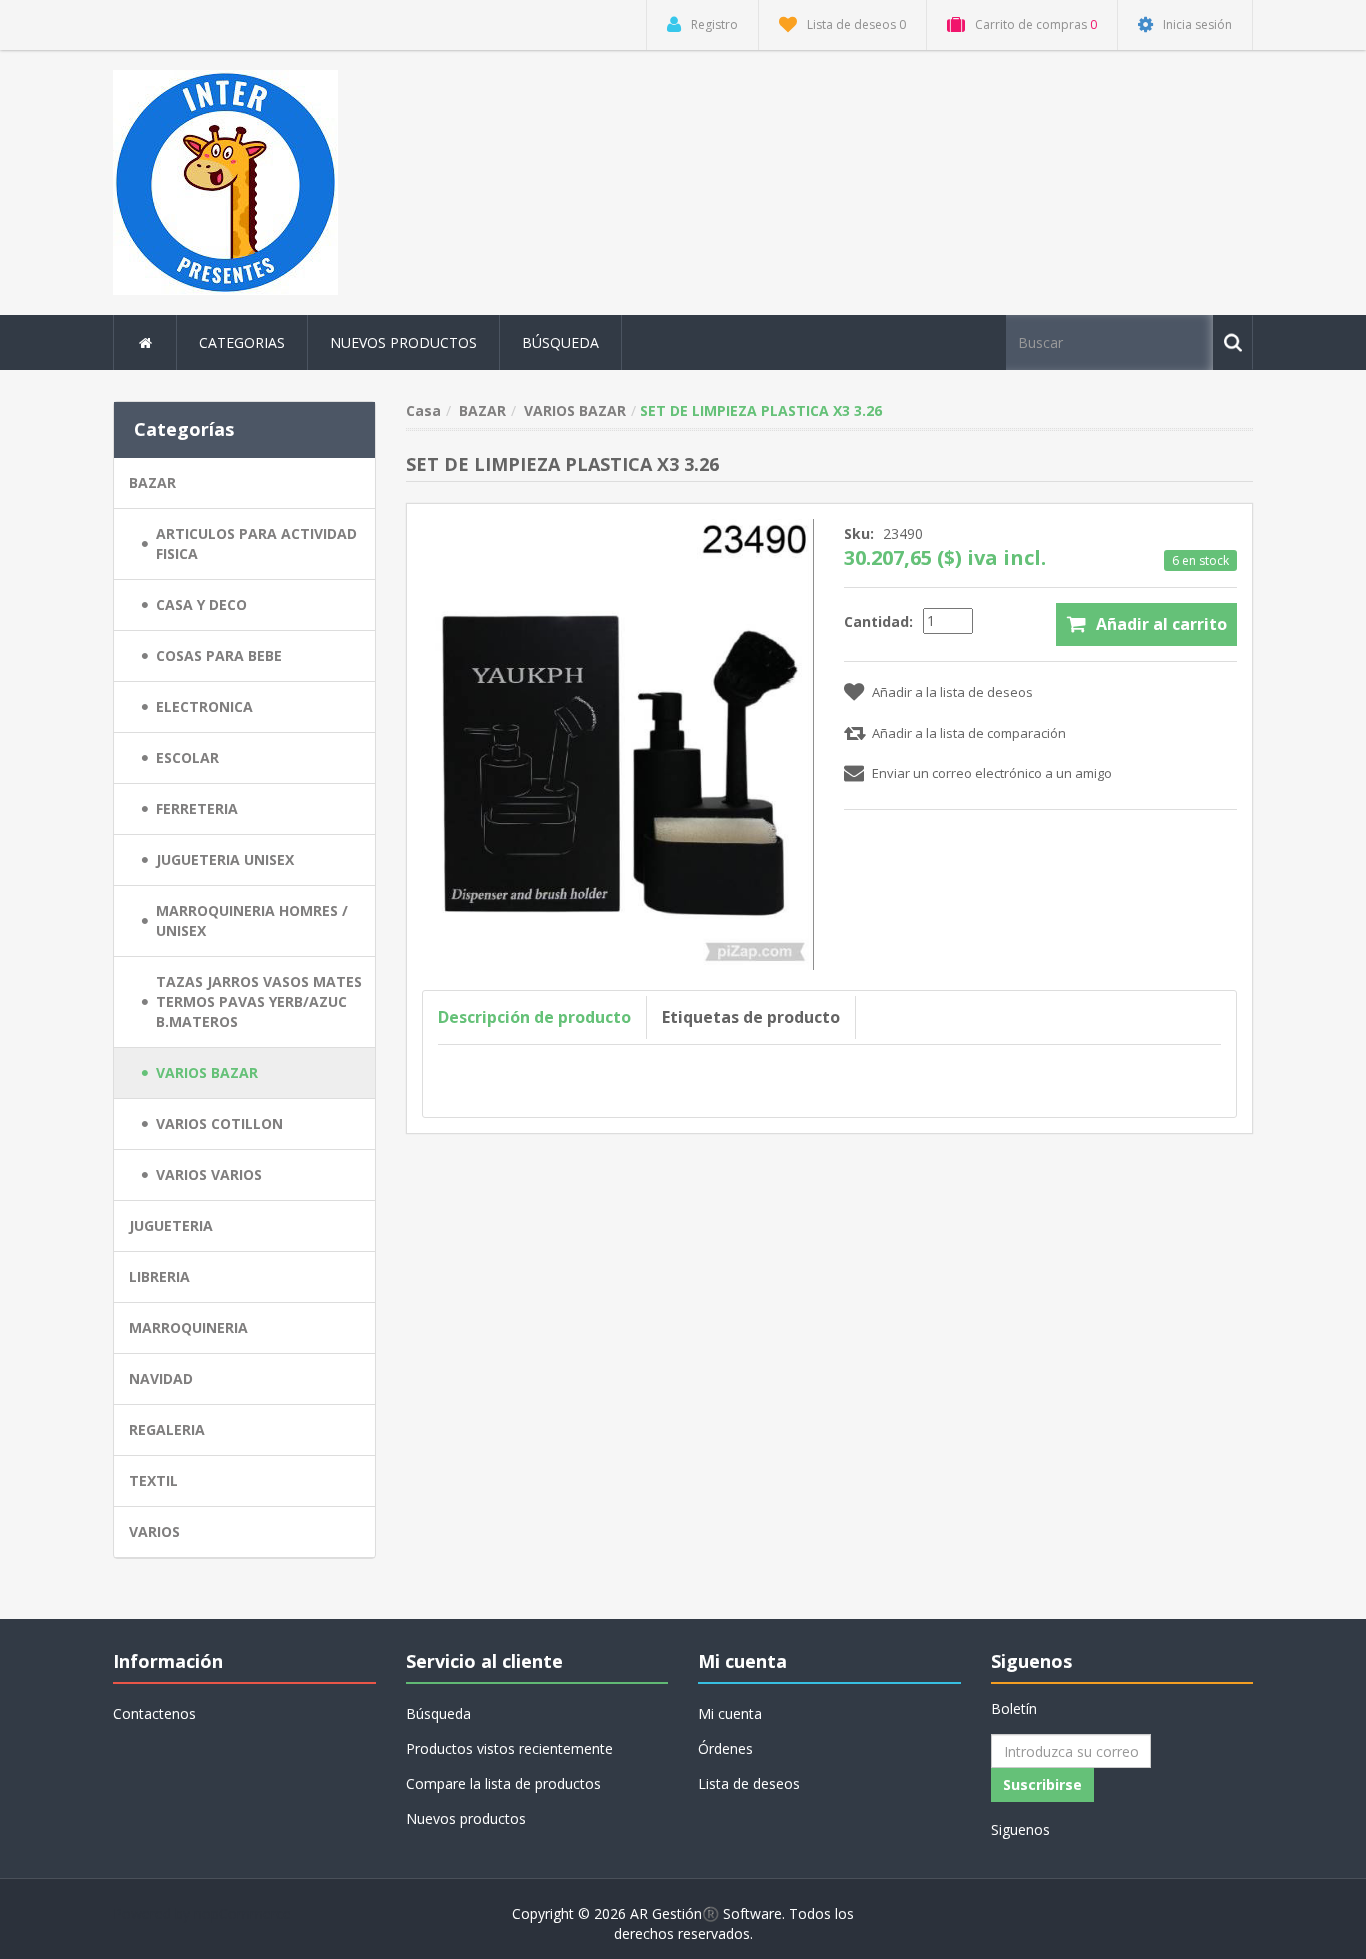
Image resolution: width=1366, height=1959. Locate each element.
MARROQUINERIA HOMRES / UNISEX (252, 920)
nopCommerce (242, 1913)
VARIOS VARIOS (209, 1174)
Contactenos (154, 1713)
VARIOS (154, 1531)
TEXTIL (153, 1480)
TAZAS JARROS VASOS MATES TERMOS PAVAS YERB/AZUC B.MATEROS (259, 1001)
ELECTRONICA (204, 706)
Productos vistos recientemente (509, 1748)
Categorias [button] (242, 342)
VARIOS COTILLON (219, 1123)
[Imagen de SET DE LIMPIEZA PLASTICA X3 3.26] (618, 742)
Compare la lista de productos (503, 1783)
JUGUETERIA (171, 1225)
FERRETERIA (197, 808)
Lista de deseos (749, 1783)
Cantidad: (878, 621)
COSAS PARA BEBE (219, 655)
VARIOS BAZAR (207, 1072)
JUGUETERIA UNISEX (225, 859)
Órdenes (725, 1748)
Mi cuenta (730, 1713)
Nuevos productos (403, 342)
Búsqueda (560, 342)
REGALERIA (167, 1429)
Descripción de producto (534, 1017)
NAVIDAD (161, 1378)
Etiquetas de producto (751, 1017)
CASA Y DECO (201, 604)
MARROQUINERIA (188, 1327)
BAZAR (152, 482)
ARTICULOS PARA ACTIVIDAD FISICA (256, 543)
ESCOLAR (187, 757)
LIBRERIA (159, 1276)
